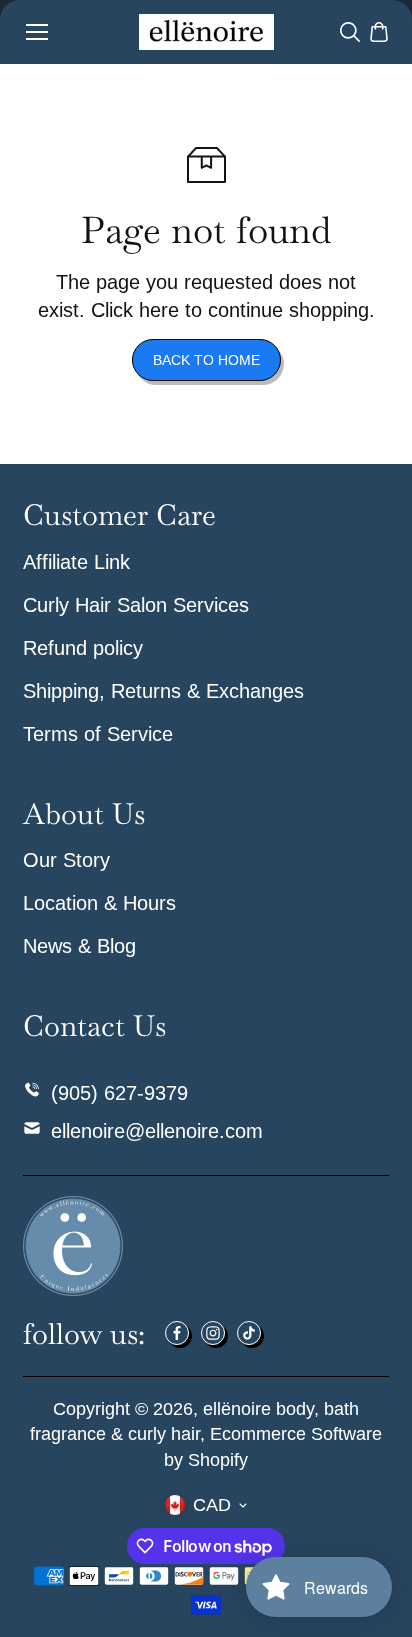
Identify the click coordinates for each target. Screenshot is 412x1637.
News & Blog (79, 946)
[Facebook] (177, 1333)
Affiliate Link (76, 562)
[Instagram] (213, 1333)
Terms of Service (98, 734)
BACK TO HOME (206, 360)
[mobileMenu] (37, 32)
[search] (350, 32)
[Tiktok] (249, 1333)
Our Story (66, 860)
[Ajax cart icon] (379, 32)
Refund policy (83, 648)
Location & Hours (99, 903)
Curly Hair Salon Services (136, 605)
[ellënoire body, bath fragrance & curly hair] (206, 32)
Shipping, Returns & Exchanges (163, 691)
